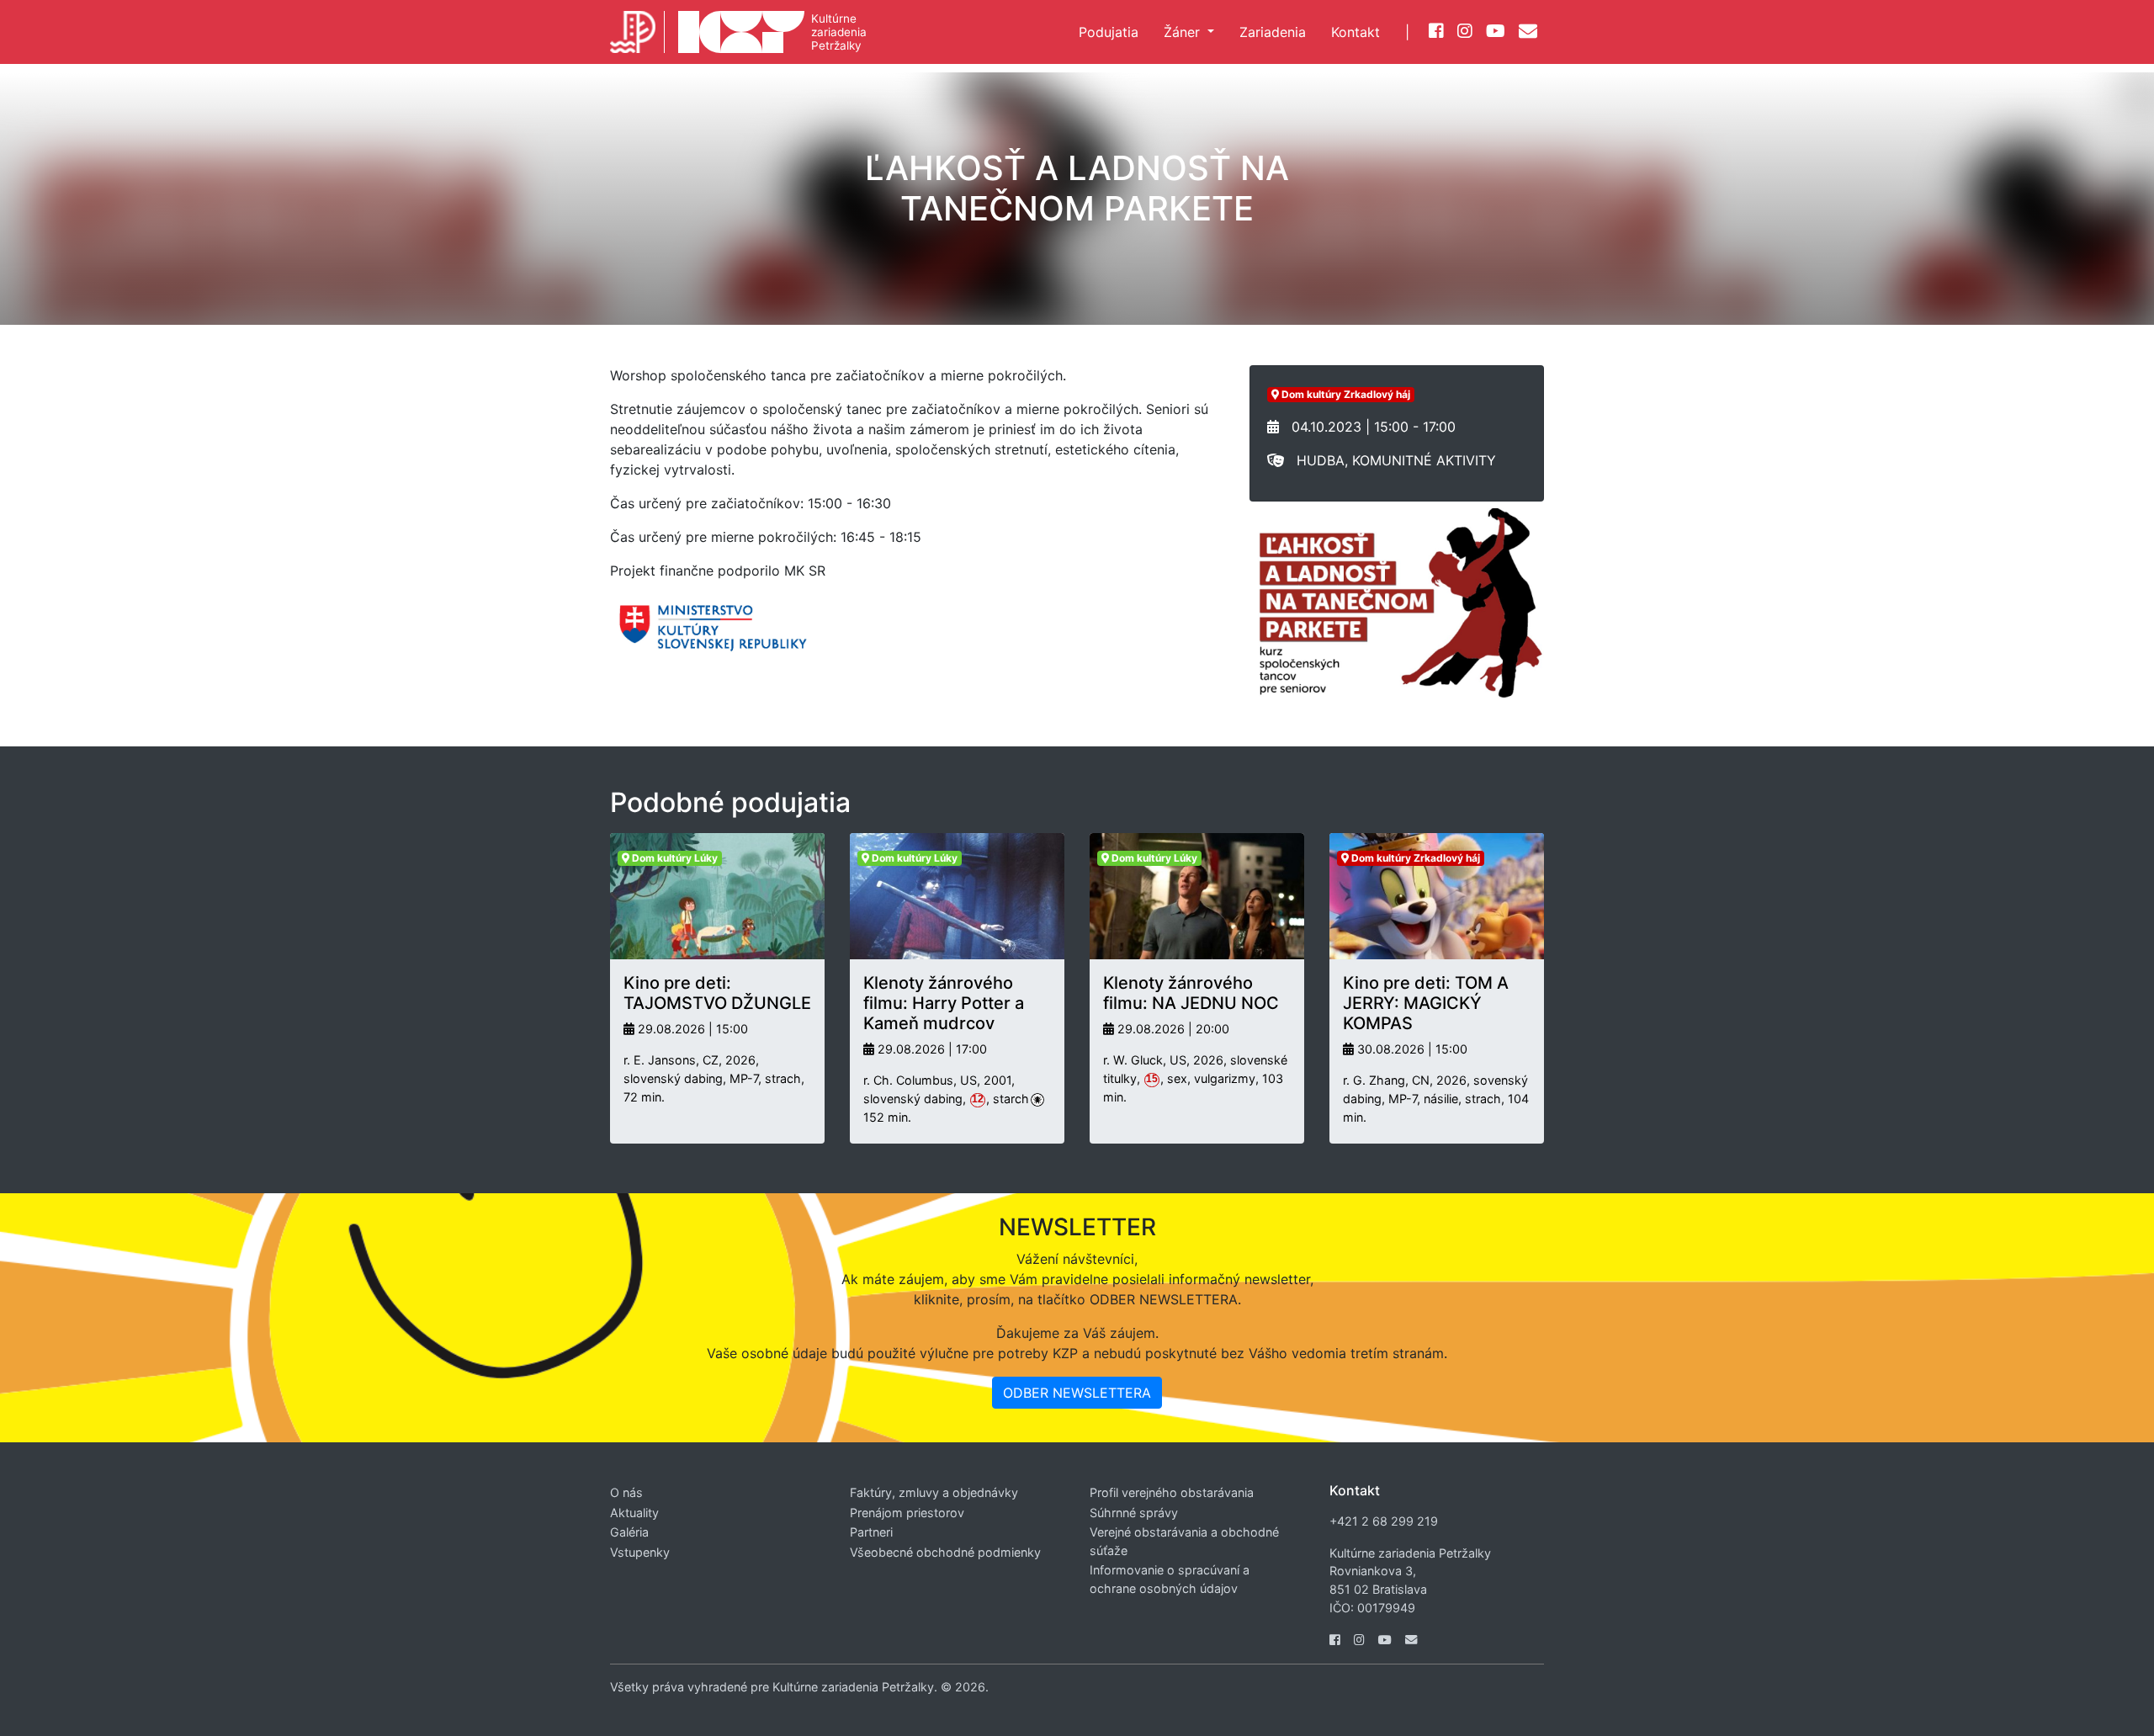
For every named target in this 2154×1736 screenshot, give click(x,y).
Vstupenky (640, 1552)
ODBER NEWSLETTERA (1077, 1393)
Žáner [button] (1184, 32)
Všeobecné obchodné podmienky (945, 1552)
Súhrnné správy (1134, 1513)
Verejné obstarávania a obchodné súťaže (1184, 1541)
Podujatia (1109, 32)
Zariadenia (1273, 32)
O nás (626, 1492)
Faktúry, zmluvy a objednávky (934, 1492)
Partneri (871, 1532)
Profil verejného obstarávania (1172, 1492)
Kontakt (1356, 32)
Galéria (629, 1532)
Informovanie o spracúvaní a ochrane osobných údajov (1170, 1579)
